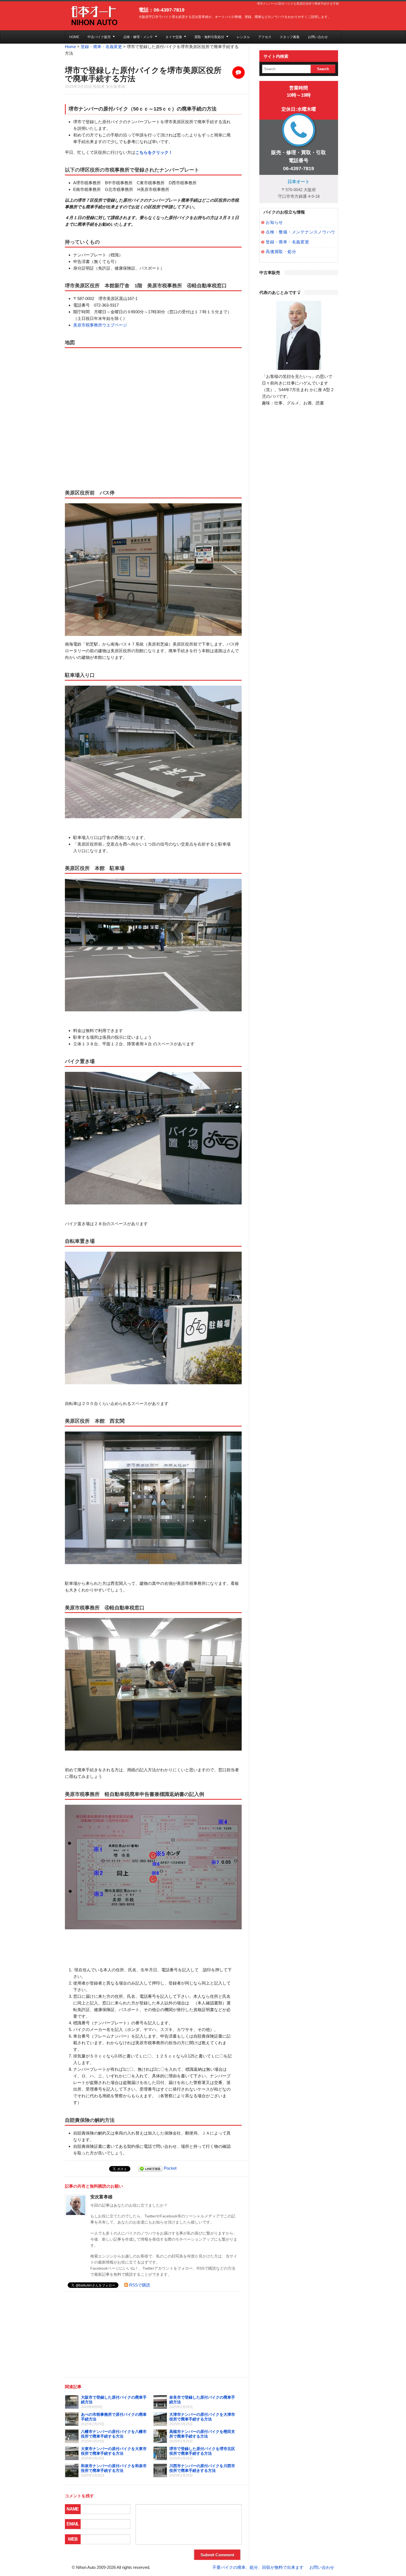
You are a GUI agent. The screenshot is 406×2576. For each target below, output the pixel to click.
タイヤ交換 (174, 37)
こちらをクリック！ (154, 152)
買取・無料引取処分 (209, 37)
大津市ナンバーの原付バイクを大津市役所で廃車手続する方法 (202, 2417)
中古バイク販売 (99, 37)
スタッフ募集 (290, 37)
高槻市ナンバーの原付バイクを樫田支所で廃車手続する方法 (202, 2434)
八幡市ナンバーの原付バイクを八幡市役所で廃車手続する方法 (114, 2434)
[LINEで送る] (150, 2168)
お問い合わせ (318, 37)
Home (70, 47)
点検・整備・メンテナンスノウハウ (300, 232)
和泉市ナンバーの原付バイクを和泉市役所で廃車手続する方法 (114, 2468)
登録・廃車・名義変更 (101, 47)
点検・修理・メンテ (138, 37)
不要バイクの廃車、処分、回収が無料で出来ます (258, 2567)
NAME (73, 2509)
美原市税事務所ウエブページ (100, 325)
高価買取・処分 (281, 252)
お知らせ (274, 222)
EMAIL (73, 2524)
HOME (74, 37)
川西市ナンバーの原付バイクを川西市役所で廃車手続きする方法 (202, 2468)
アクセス (265, 37)
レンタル (243, 37)
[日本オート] (93, 16)
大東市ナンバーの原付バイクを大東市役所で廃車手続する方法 (114, 2451)
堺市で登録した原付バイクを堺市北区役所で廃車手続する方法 (202, 2451)
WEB (73, 2539)
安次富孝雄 (115, 86)
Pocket (170, 2168)
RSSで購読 (140, 2285)
